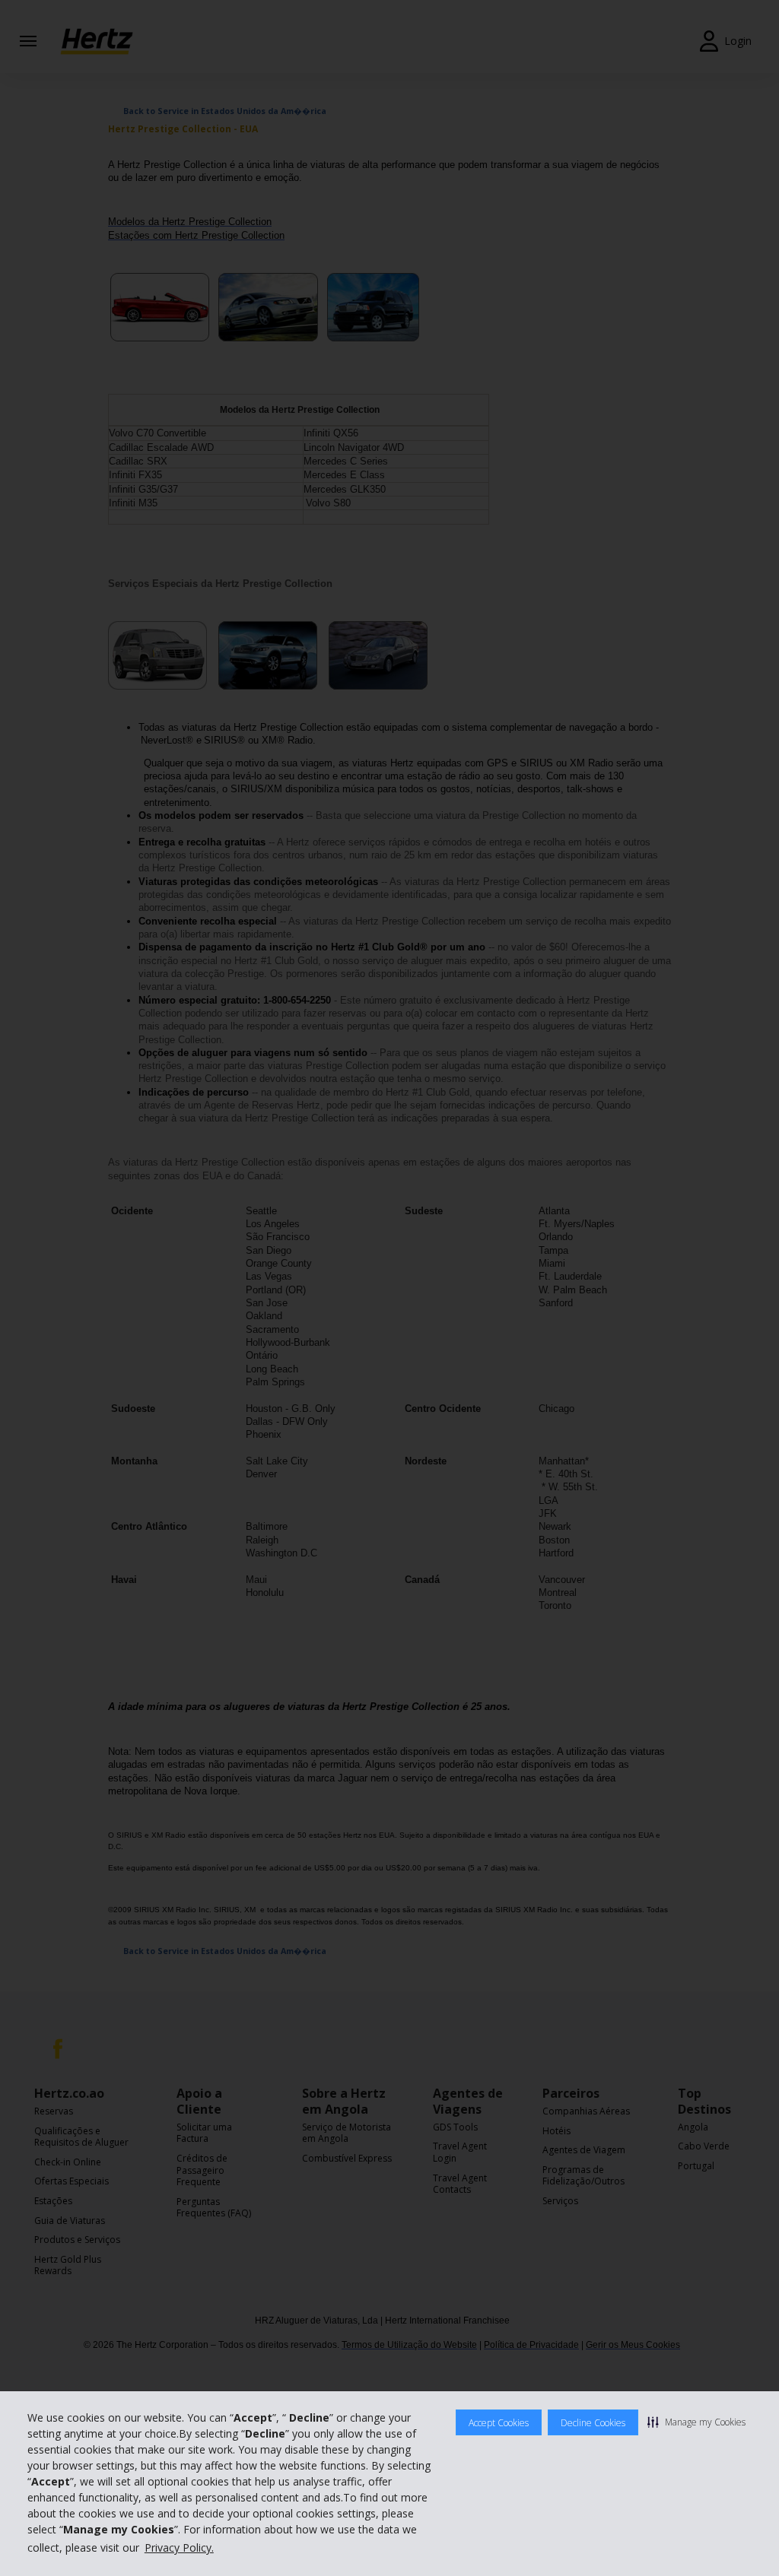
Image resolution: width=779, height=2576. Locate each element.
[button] (696, 2422)
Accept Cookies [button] (499, 2423)
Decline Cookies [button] (593, 2423)
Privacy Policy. (179, 2547)
